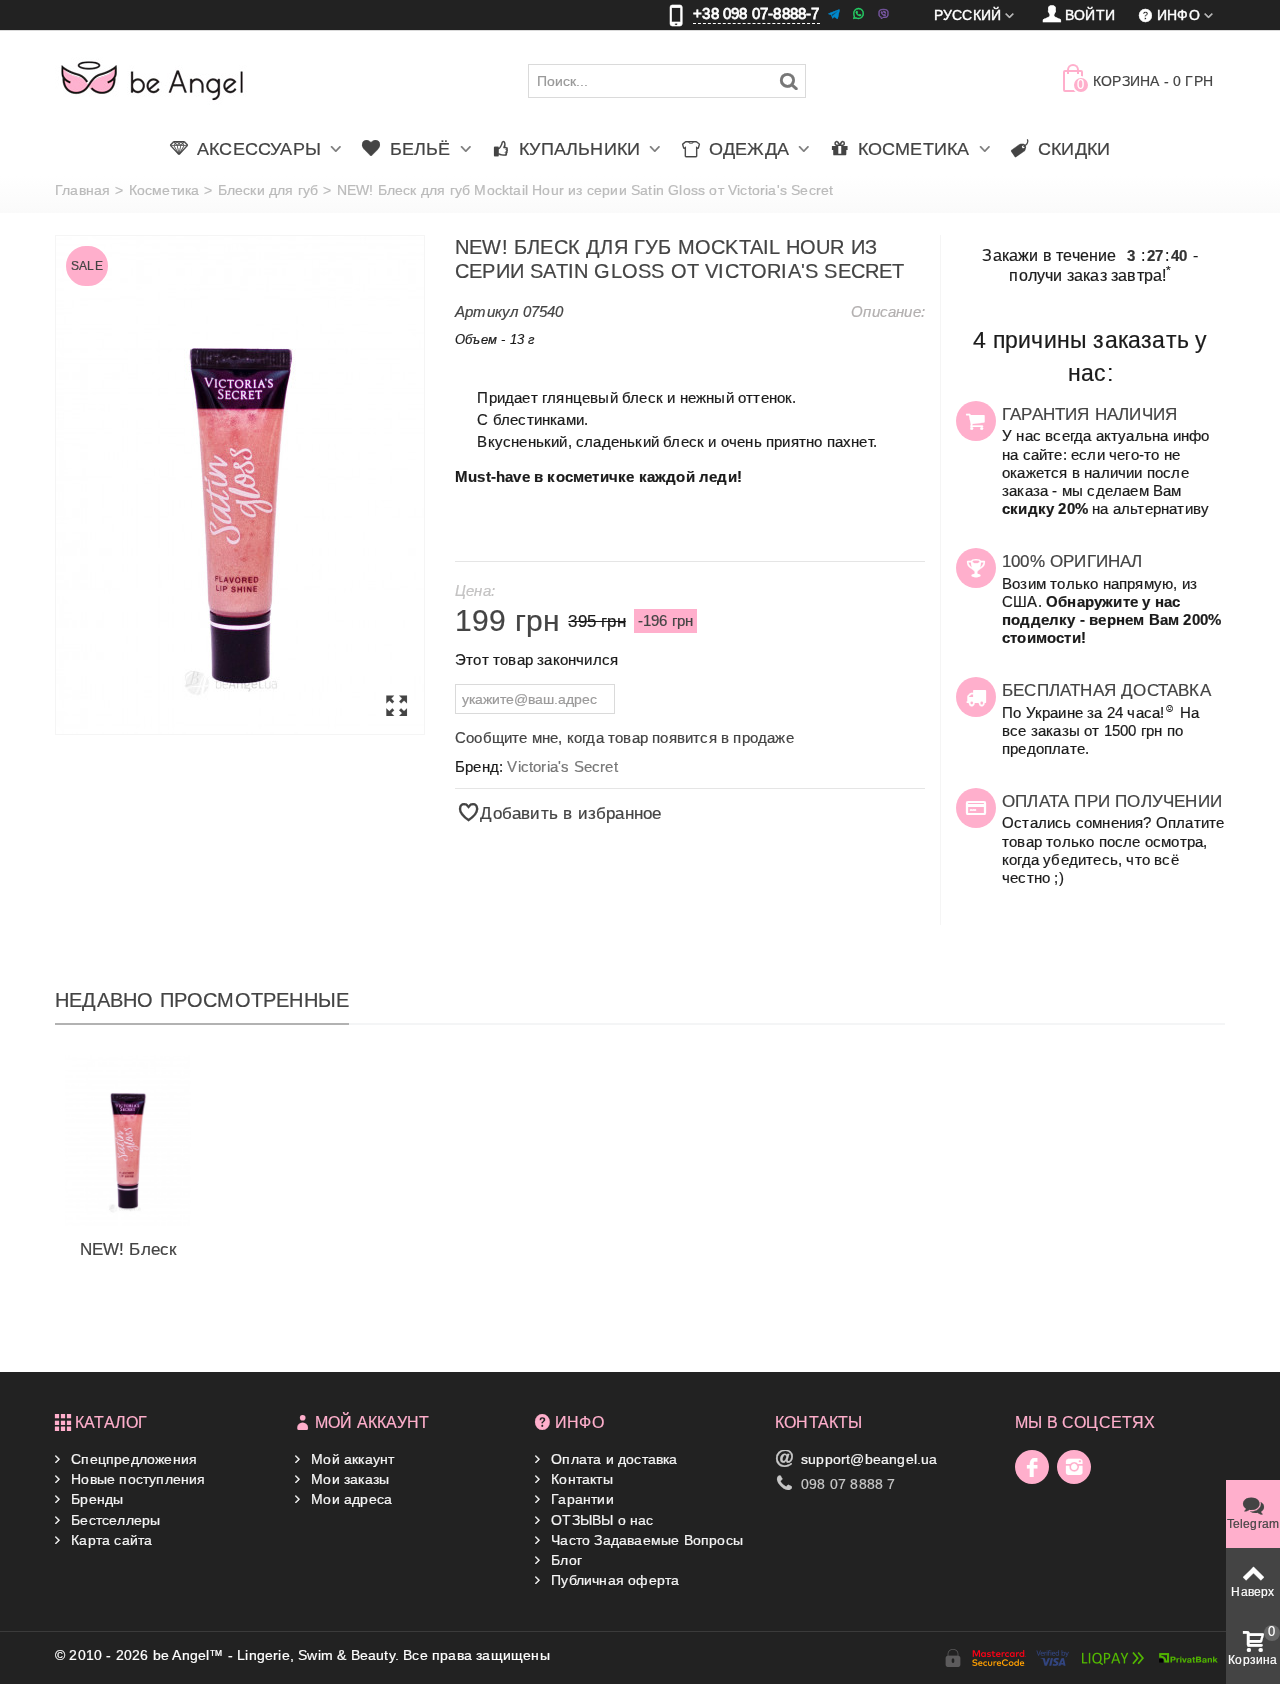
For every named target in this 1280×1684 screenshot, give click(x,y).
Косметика (164, 190)
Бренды (95, 1499)
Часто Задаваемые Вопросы (645, 1540)
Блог (564, 1560)
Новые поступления (136, 1479)
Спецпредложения (132, 1459)
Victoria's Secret (562, 766)
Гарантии (580, 1499)
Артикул (486, 311)
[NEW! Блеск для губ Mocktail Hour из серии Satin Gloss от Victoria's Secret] (240, 485)
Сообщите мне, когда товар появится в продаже (624, 737)
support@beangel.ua (869, 1459)
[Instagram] (1074, 1467)
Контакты (580, 1479)
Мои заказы (348, 1479)
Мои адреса (349, 1499)
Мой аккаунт (350, 1459)
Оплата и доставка (612, 1459)
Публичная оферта (613, 1580)
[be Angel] (152, 80)
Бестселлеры (113, 1520)
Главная (82, 190)
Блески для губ (268, 190)
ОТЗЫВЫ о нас (600, 1520)
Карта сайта (109, 1540)
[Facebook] (1032, 1467)
